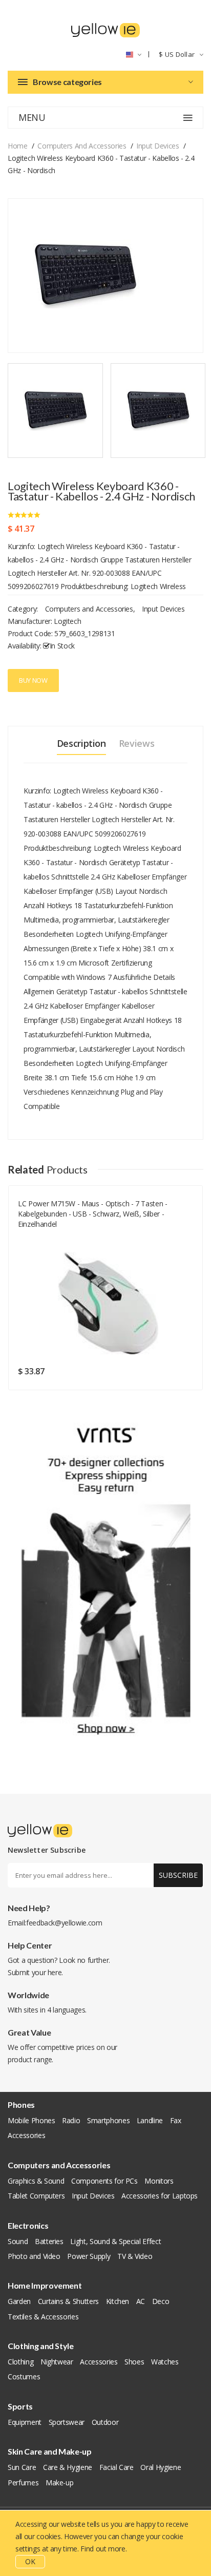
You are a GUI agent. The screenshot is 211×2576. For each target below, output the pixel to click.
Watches (165, 2362)
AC (141, 2301)
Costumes (24, 2376)
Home (18, 146)
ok (30, 2561)
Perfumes (23, 2483)
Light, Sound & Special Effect (115, 2241)
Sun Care (22, 2467)
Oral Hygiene (161, 2467)
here (55, 1972)
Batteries (49, 2241)
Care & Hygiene (68, 2467)
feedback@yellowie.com (64, 1923)
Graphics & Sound (36, 2181)
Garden (19, 2301)
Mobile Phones (31, 2120)
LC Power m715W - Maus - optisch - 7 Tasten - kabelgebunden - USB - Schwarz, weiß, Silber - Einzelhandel (93, 1214)
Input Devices (157, 146)
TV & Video (135, 2256)
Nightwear (57, 2362)
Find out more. (103, 2549)
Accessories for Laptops (160, 2196)
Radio (71, 2120)
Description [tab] (81, 743)
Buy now (33, 680)
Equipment (25, 2422)
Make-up (60, 2483)
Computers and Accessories (82, 146)
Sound (18, 2241)
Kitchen (118, 2301)
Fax (176, 2120)
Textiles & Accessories (43, 2317)
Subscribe (178, 1875)
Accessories (26, 2135)
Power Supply (89, 2256)
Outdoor (105, 2422)
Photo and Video (34, 2256)
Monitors (159, 2181)
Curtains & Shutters (68, 2301)
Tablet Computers (36, 2196)
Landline (150, 2120)
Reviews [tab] (137, 743)
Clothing (20, 2362)
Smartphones (108, 2120)
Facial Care (117, 2467)
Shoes (134, 2362)
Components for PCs (104, 2181)
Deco (161, 2301)
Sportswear (67, 2422)
